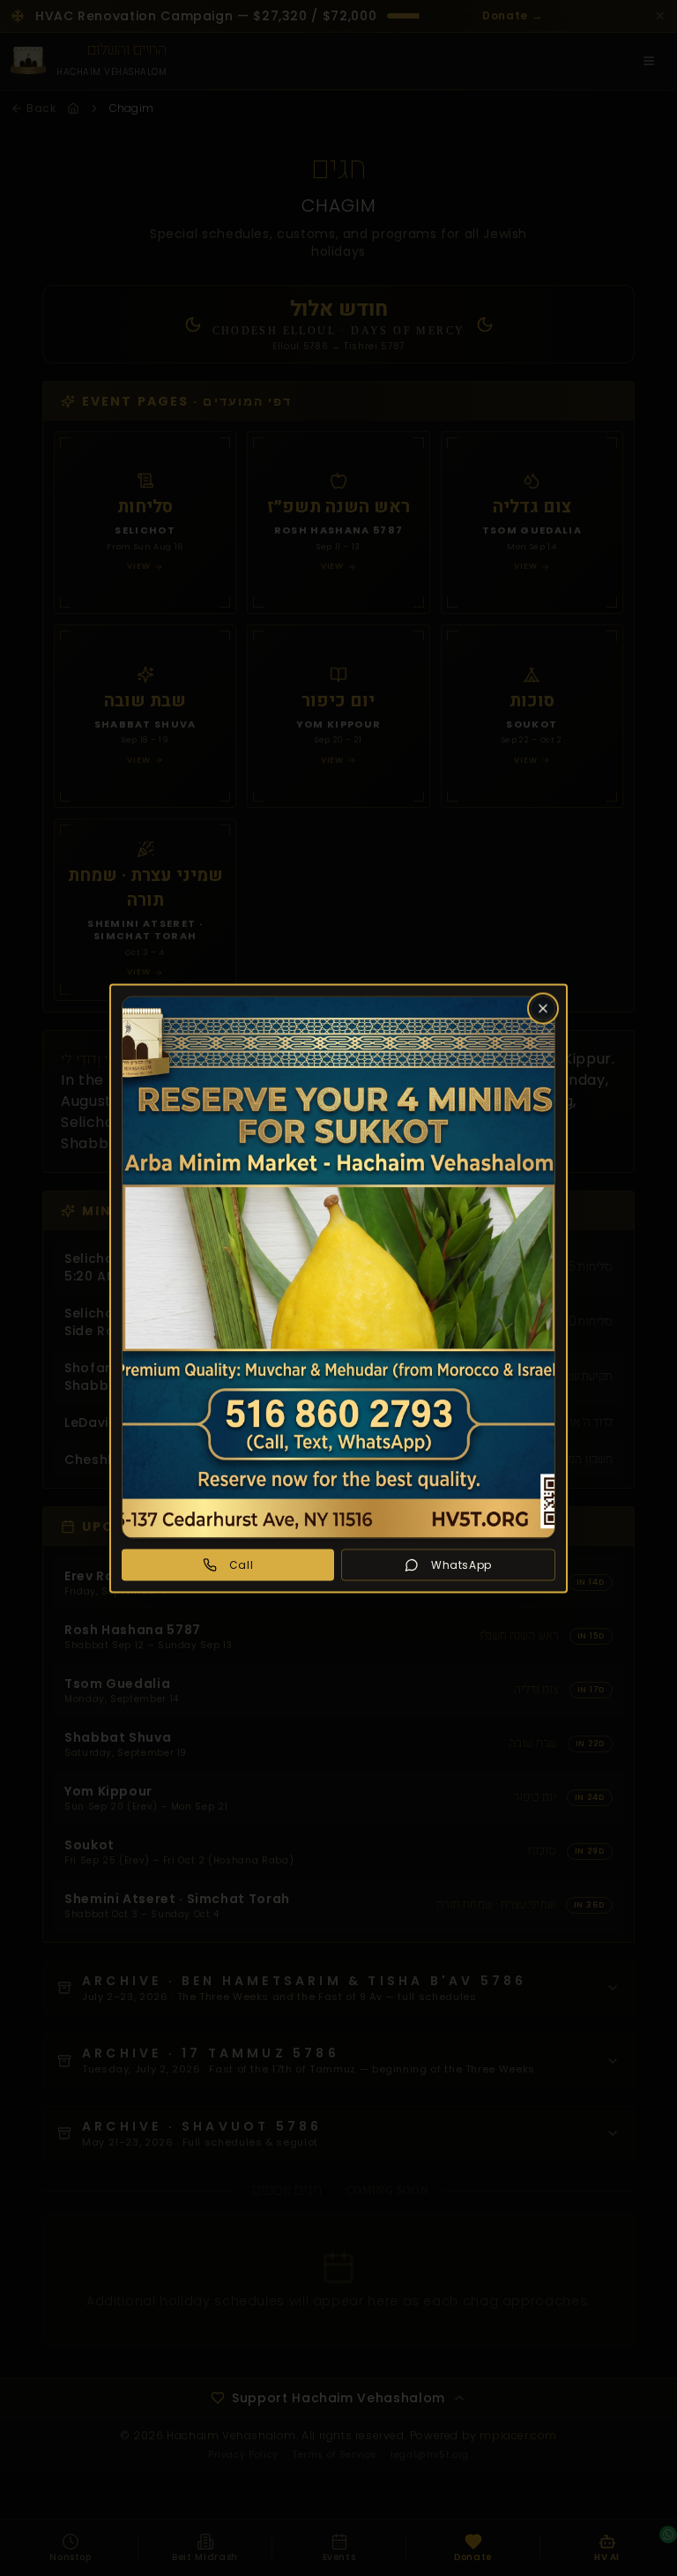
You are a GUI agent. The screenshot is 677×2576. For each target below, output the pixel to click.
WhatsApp (461, 1564)
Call (241, 1564)
